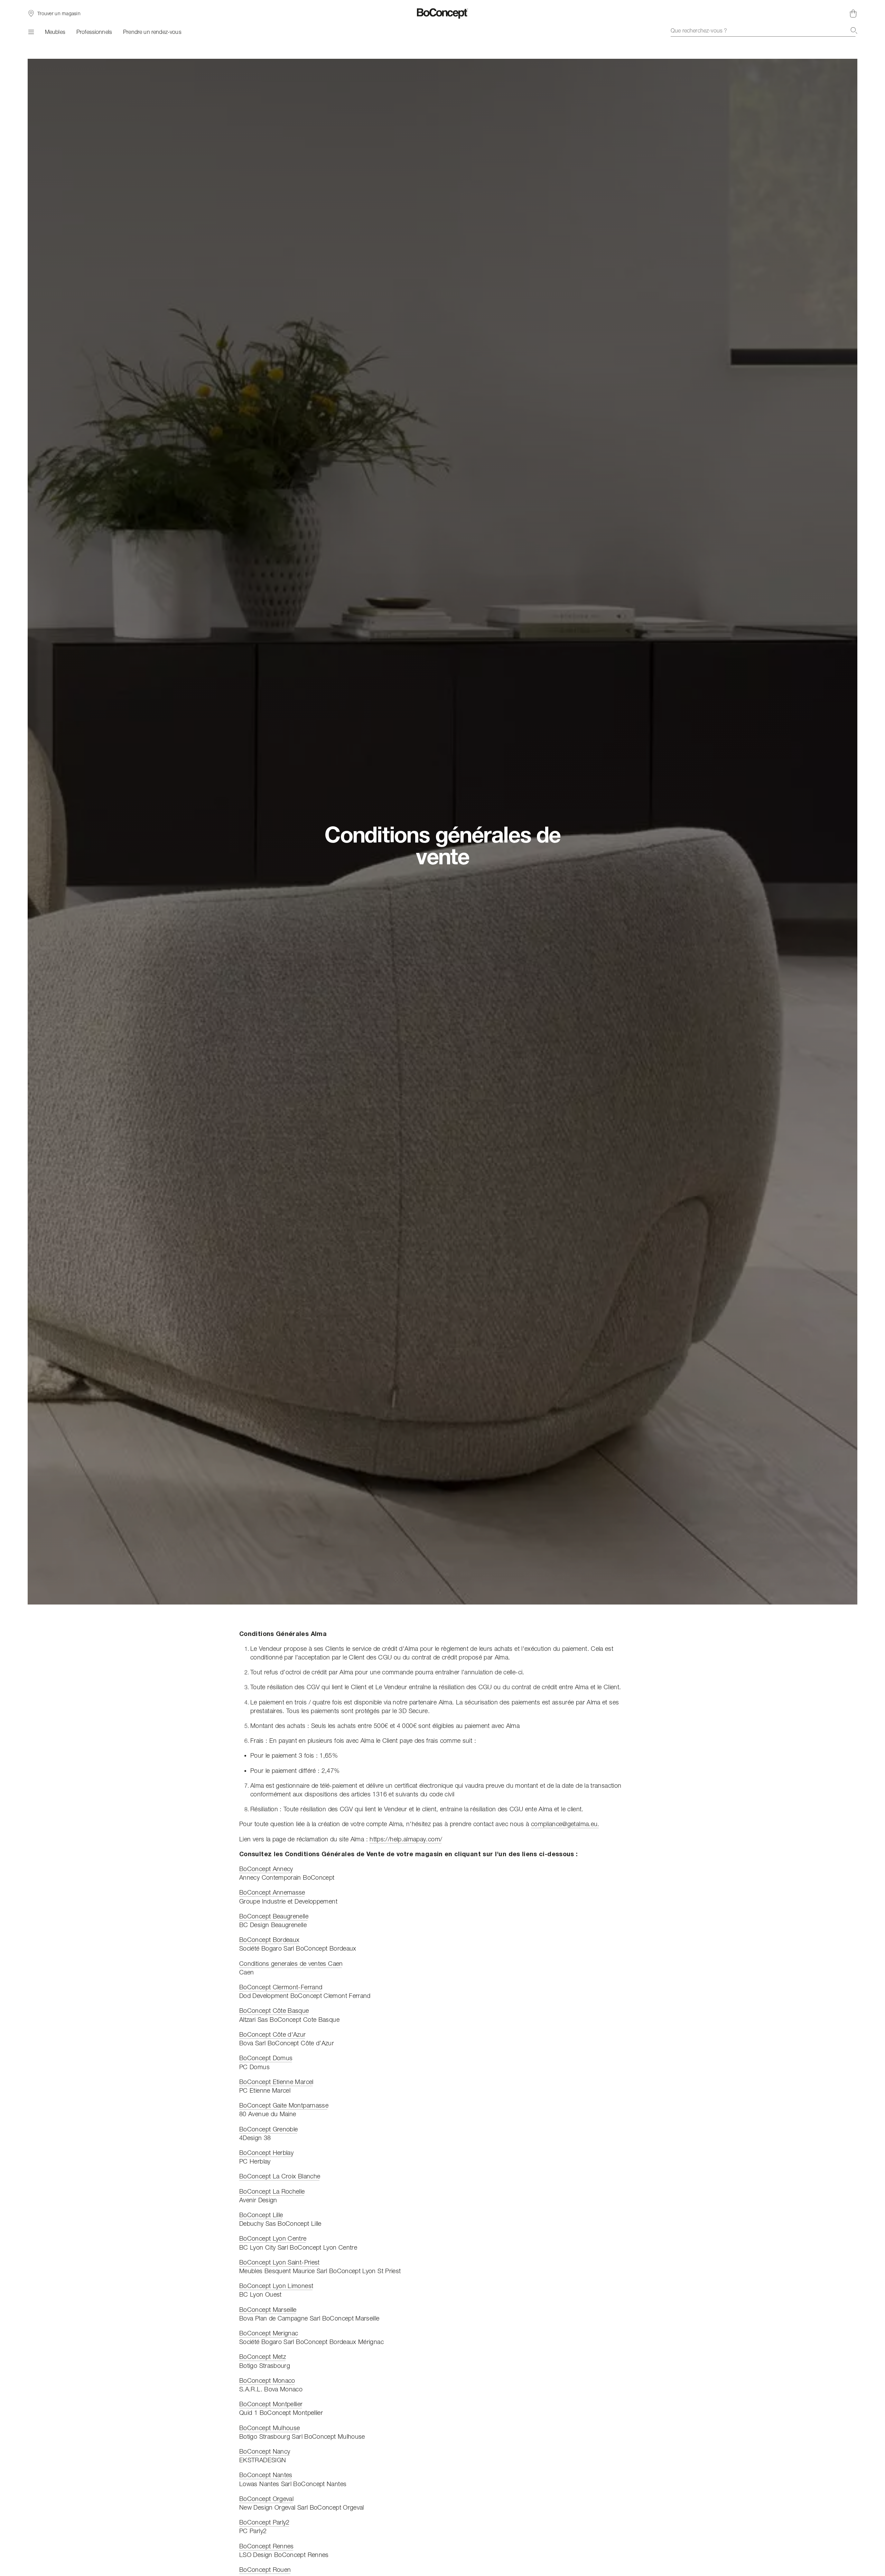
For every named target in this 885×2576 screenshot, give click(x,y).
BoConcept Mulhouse (269, 2428)
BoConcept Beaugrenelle (274, 1916)
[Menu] (31, 32)
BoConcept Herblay (266, 2153)
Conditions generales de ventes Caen (291, 1964)
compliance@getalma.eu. (565, 1824)
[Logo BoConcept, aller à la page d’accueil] (443, 13)
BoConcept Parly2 (264, 2522)
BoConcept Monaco (267, 2380)
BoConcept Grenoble (268, 2129)
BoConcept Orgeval (266, 2499)
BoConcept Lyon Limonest (276, 2286)
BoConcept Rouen (265, 2570)
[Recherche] (854, 30)
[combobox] (764, 30)
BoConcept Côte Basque (274, 2011)
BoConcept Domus (266, 2058)
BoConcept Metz (263, 2357)
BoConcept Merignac (269, 2333)
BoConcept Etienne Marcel (276, 2082)
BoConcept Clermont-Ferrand (281, 1987)
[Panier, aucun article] (853, 13)
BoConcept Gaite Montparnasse (284, 2105)
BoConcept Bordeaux (269, 1940)
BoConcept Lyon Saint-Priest (280, 2262)
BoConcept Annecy (266, 1869)
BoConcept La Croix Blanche (280, 2176)
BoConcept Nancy (265, 2451)
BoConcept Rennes (267, 2546)
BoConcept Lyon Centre (273, 2238)
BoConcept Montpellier (271, 2404)
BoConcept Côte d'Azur (273, 2034)
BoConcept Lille (261, 2215)
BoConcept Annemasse (272, 1892)
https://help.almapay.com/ (406, 1839)
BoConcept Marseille (268, 2310)
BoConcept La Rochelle (272, 2191)
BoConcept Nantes (266, 2475)
